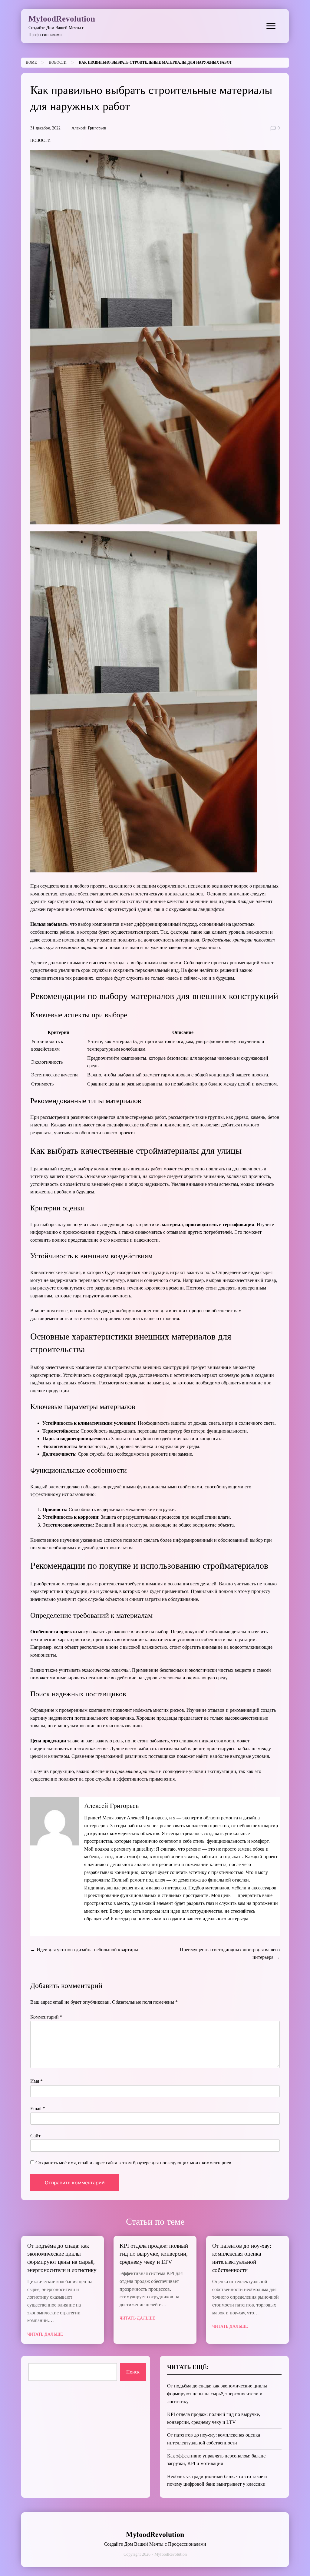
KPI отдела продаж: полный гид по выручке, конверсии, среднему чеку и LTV (154, 2254)
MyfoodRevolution (62, 19)
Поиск (133, 2372)
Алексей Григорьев (89, 128)
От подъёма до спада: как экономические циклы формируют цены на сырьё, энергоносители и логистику (217, 2394)
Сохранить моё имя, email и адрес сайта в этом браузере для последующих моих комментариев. (134, 2163)
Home (31, 62)
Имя (36, 2081)
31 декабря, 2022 (45, 128)
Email (38, 2108)
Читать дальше (45, 2334)
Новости (58, 62)
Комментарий (46, 2017)
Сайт (35, 2136)
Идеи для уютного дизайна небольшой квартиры (87, 1950)
